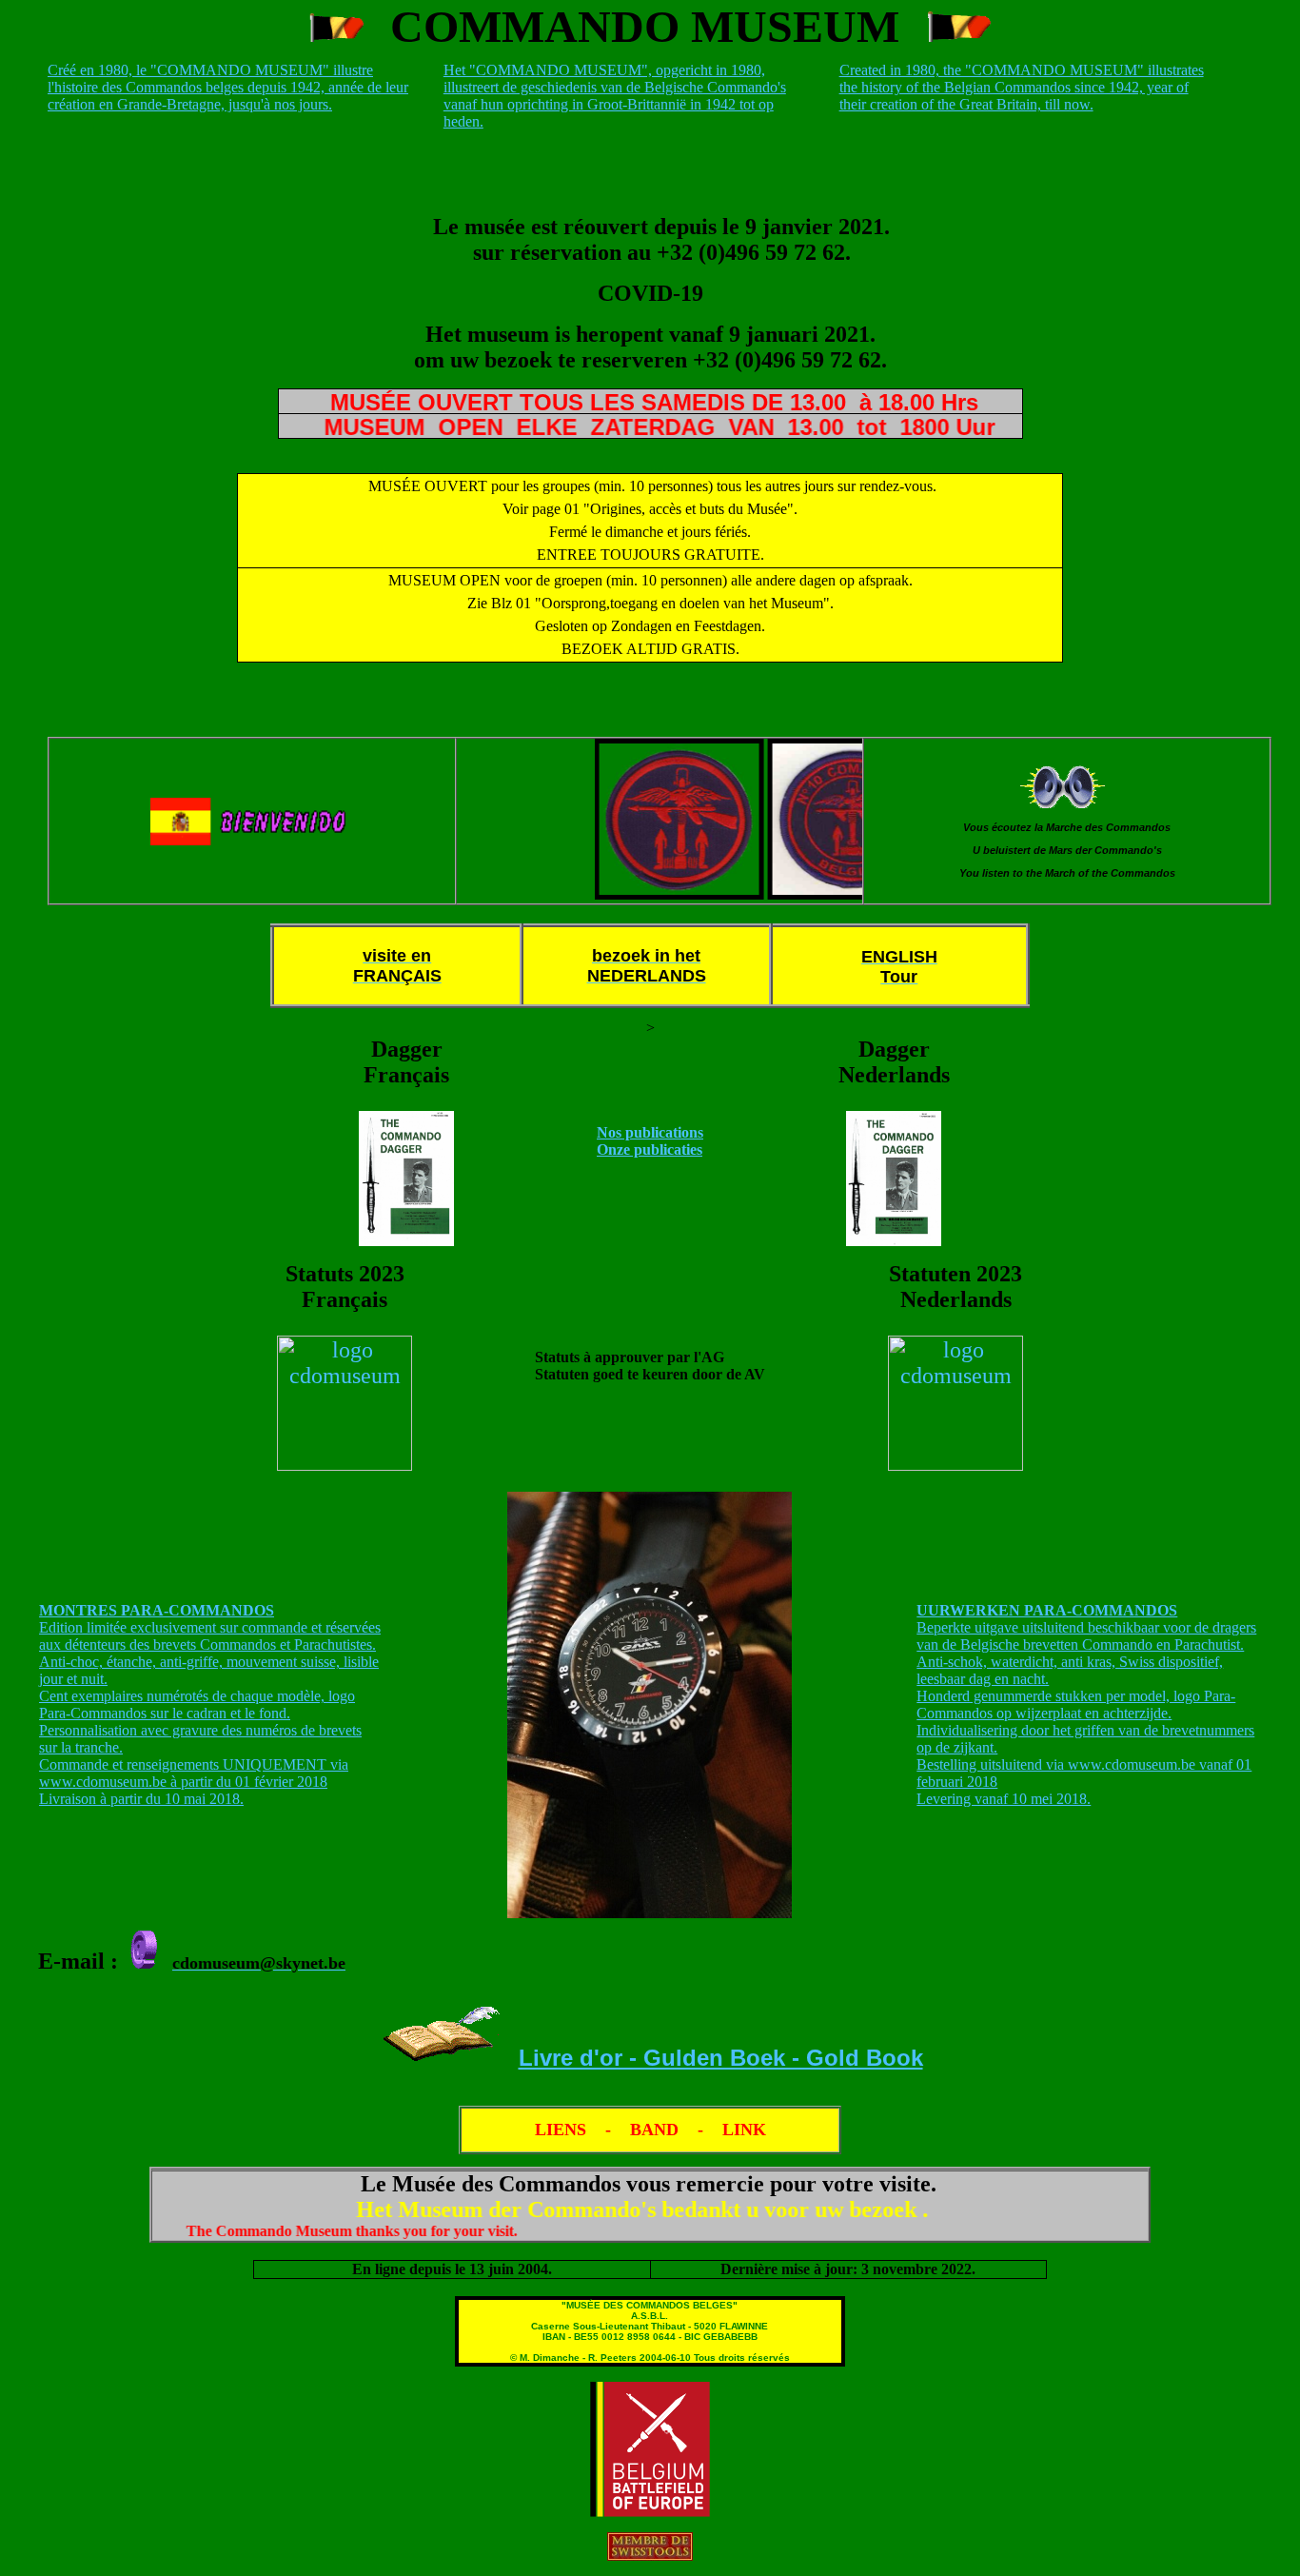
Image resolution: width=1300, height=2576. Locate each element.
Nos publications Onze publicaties (650, 1141)
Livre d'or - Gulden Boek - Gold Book (721, 2058)
